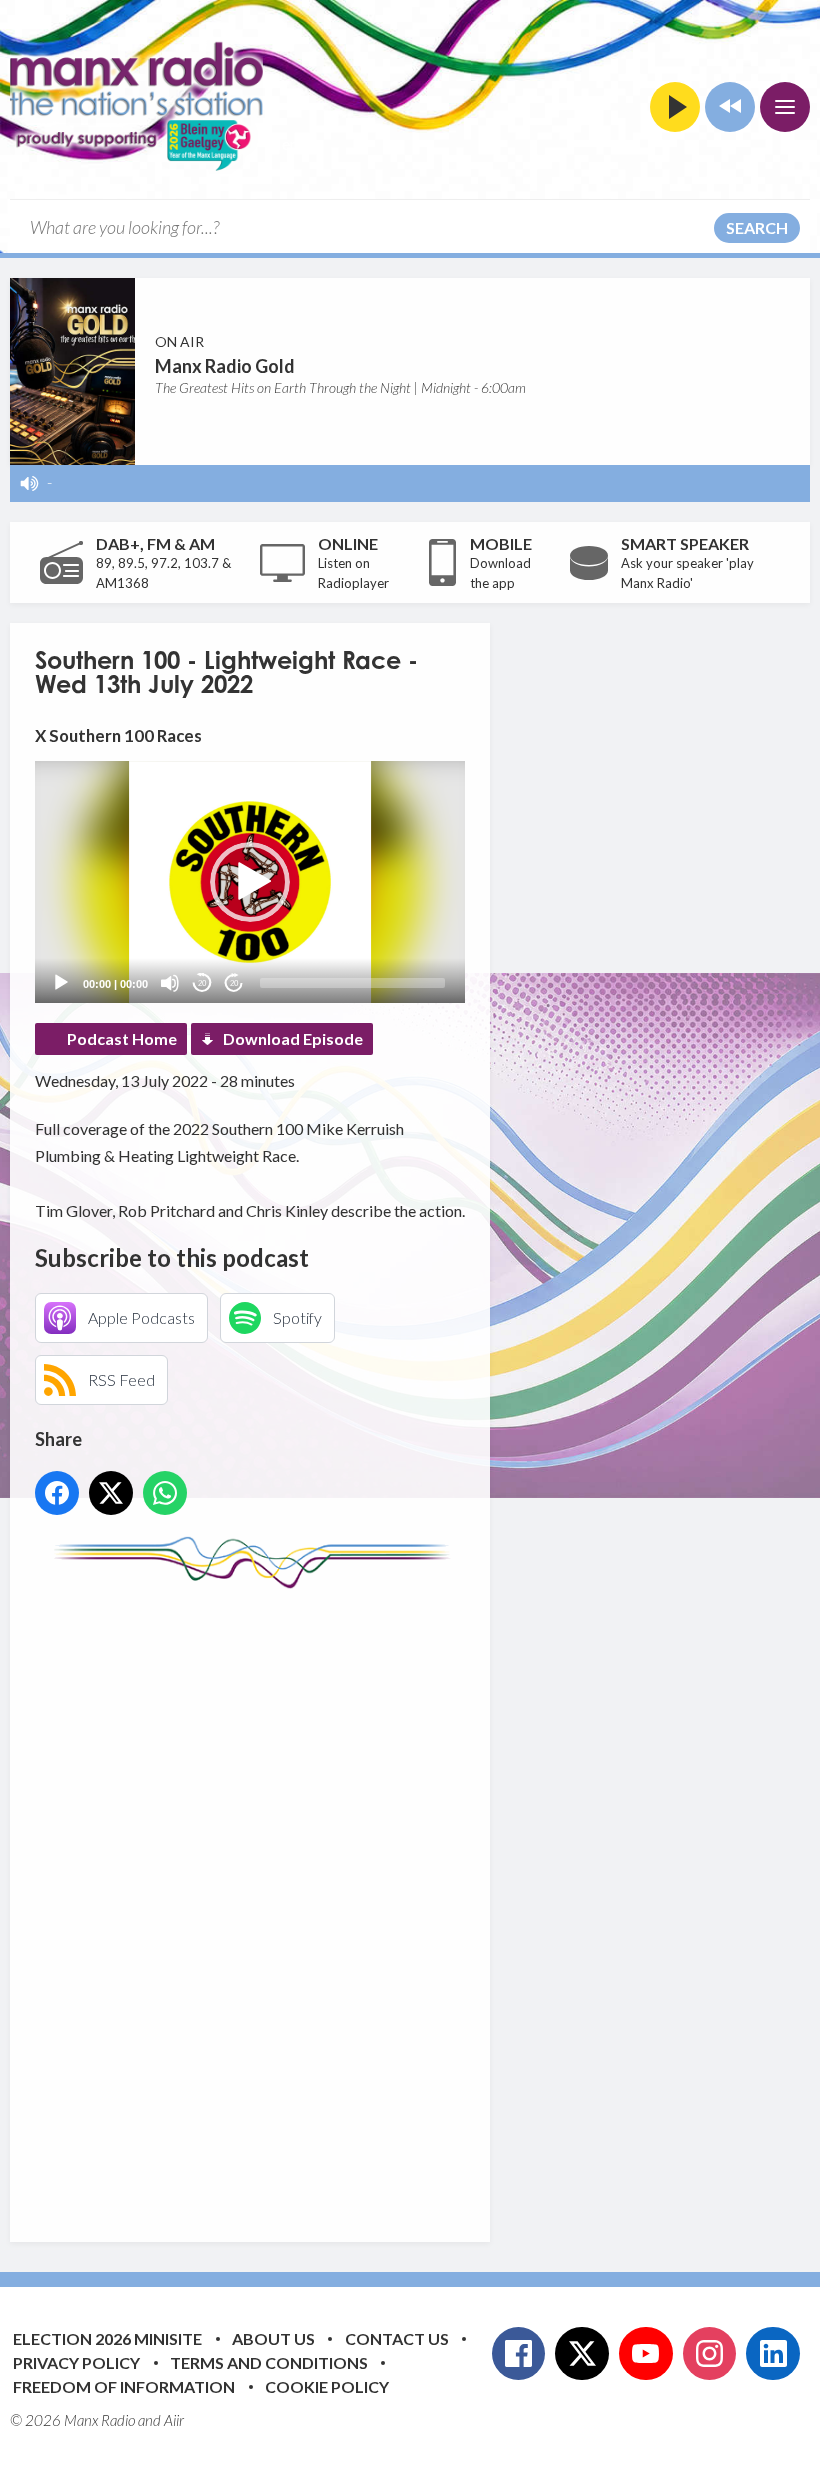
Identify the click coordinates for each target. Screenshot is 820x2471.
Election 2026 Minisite (107, 2338)
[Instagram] (710, 2354)
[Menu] (785, 107)
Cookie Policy (327, 2386)
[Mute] (170, 983)
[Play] (61, 983)
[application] (250, 882)
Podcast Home (122, 1038)
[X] (582, 2354)
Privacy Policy (76, 2362)
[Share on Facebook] (57, 1493)
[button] (250, 882)
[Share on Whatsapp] (165, 1493)
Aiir (174, 2420)
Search (757, 227)
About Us (273, 2338)
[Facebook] (519, 2354)
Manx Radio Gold (225, 366)
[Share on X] (111, 1493)
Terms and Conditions (269, 2362)
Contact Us (397, 2338)
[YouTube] (646, 2354)
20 (202, 983)
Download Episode (293, 1038)
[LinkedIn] (773, 2354)
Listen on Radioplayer (353, 573)
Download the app (500, 573)
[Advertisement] (410, 1900)
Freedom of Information (124, 2386)
